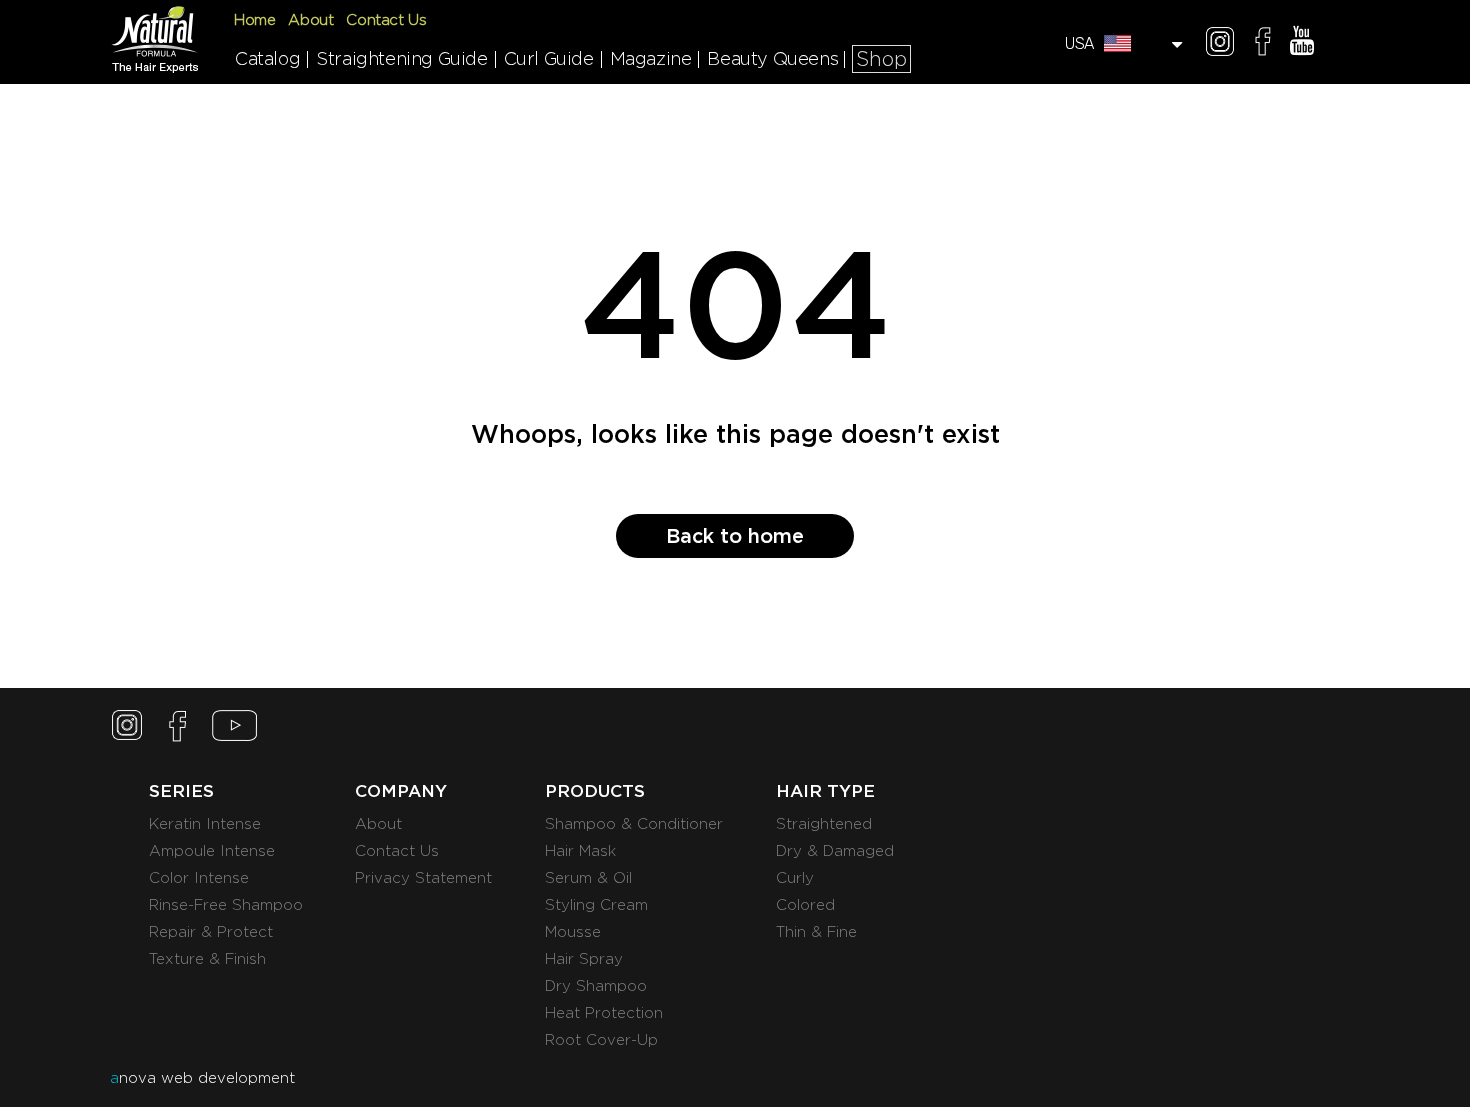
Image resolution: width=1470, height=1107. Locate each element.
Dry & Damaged (835, 851)
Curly (795, 878)
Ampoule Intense (212, 851)
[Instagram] (1220, 44)
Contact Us (386, 20)
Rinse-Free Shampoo (226, 905)
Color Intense (199, 878)
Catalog (267, 58)
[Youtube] (1302, 44)
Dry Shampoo (596, 986)
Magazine (651, 58)
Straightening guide (401, 58)
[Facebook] (1263, 44)
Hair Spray (584, 959)
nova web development (202, 1078)
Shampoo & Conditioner (634, 824)
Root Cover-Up (601, 1040)
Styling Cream (596, 905)
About (310, 20)
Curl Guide (549, 58)
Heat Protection (604, 1013)
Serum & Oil (588, 878)
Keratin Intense (205, 824)
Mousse (573, 932)
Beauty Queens (772, 58)
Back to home (735, 536)
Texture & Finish (207, 959)
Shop (881, 59)
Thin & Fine (816, 932)
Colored (805, 905)
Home (254, 20)
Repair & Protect (211, 932)
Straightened (824, 824)
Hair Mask (580, 851)
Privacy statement (423, 878)
